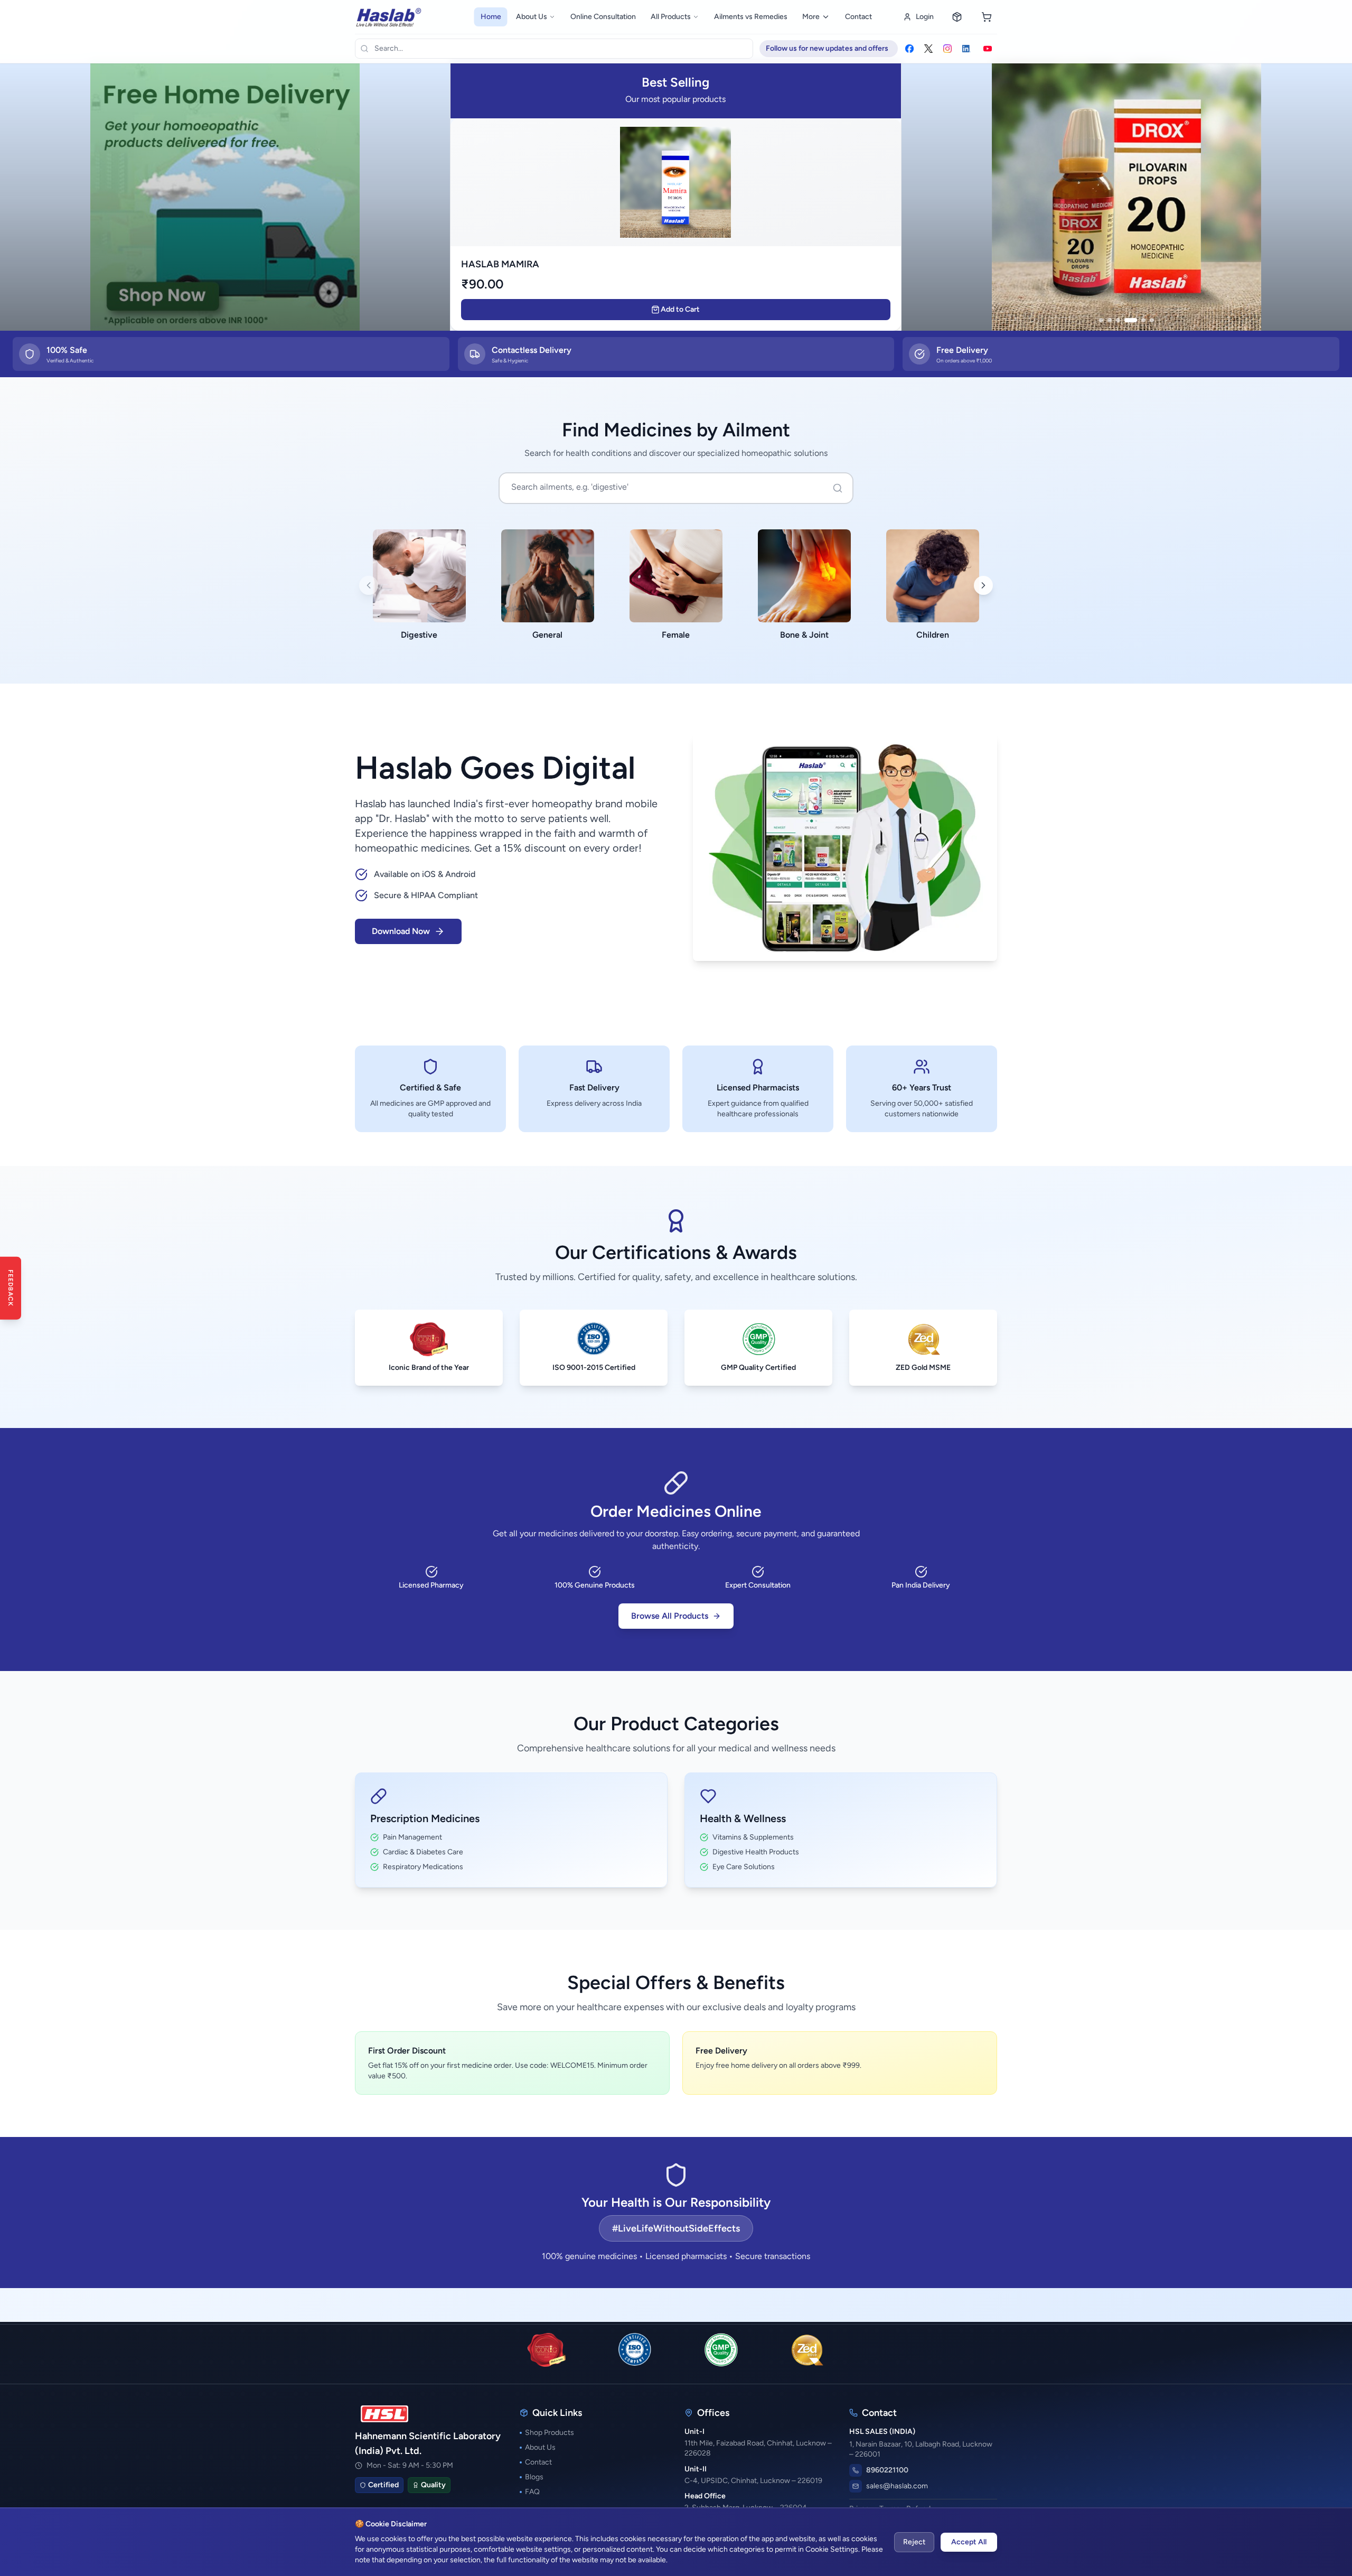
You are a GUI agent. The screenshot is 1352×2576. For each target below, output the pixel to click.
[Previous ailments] (369, 585)
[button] (1127, 196)
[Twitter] (928, 49)
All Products (671, 17)
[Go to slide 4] (1131, 320)
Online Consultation (603, 17)
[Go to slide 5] (1143, 320)
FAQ (532, 2492)
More (811, 17)
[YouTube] (988, 49)
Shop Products (550, 2433)
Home (491, 17)
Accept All (969, 2542)
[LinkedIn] (966, 49)
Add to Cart (680, 309)
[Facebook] (909, 49)
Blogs (534, 2477)
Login (925, 17)
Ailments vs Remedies (751, 17)
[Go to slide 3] (1118, 320)
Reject (914, 2542)
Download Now (401, 931)
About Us (532, 17)
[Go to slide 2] (1110, 320)
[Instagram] (947, 49)
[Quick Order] (957, 17)
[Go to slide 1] (1101, 320)
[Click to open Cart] (987, 17)
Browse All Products (670, 1616)
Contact (858, 17)
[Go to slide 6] (1152, 320)
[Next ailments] (983, 585)
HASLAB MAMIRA (500, 264)
